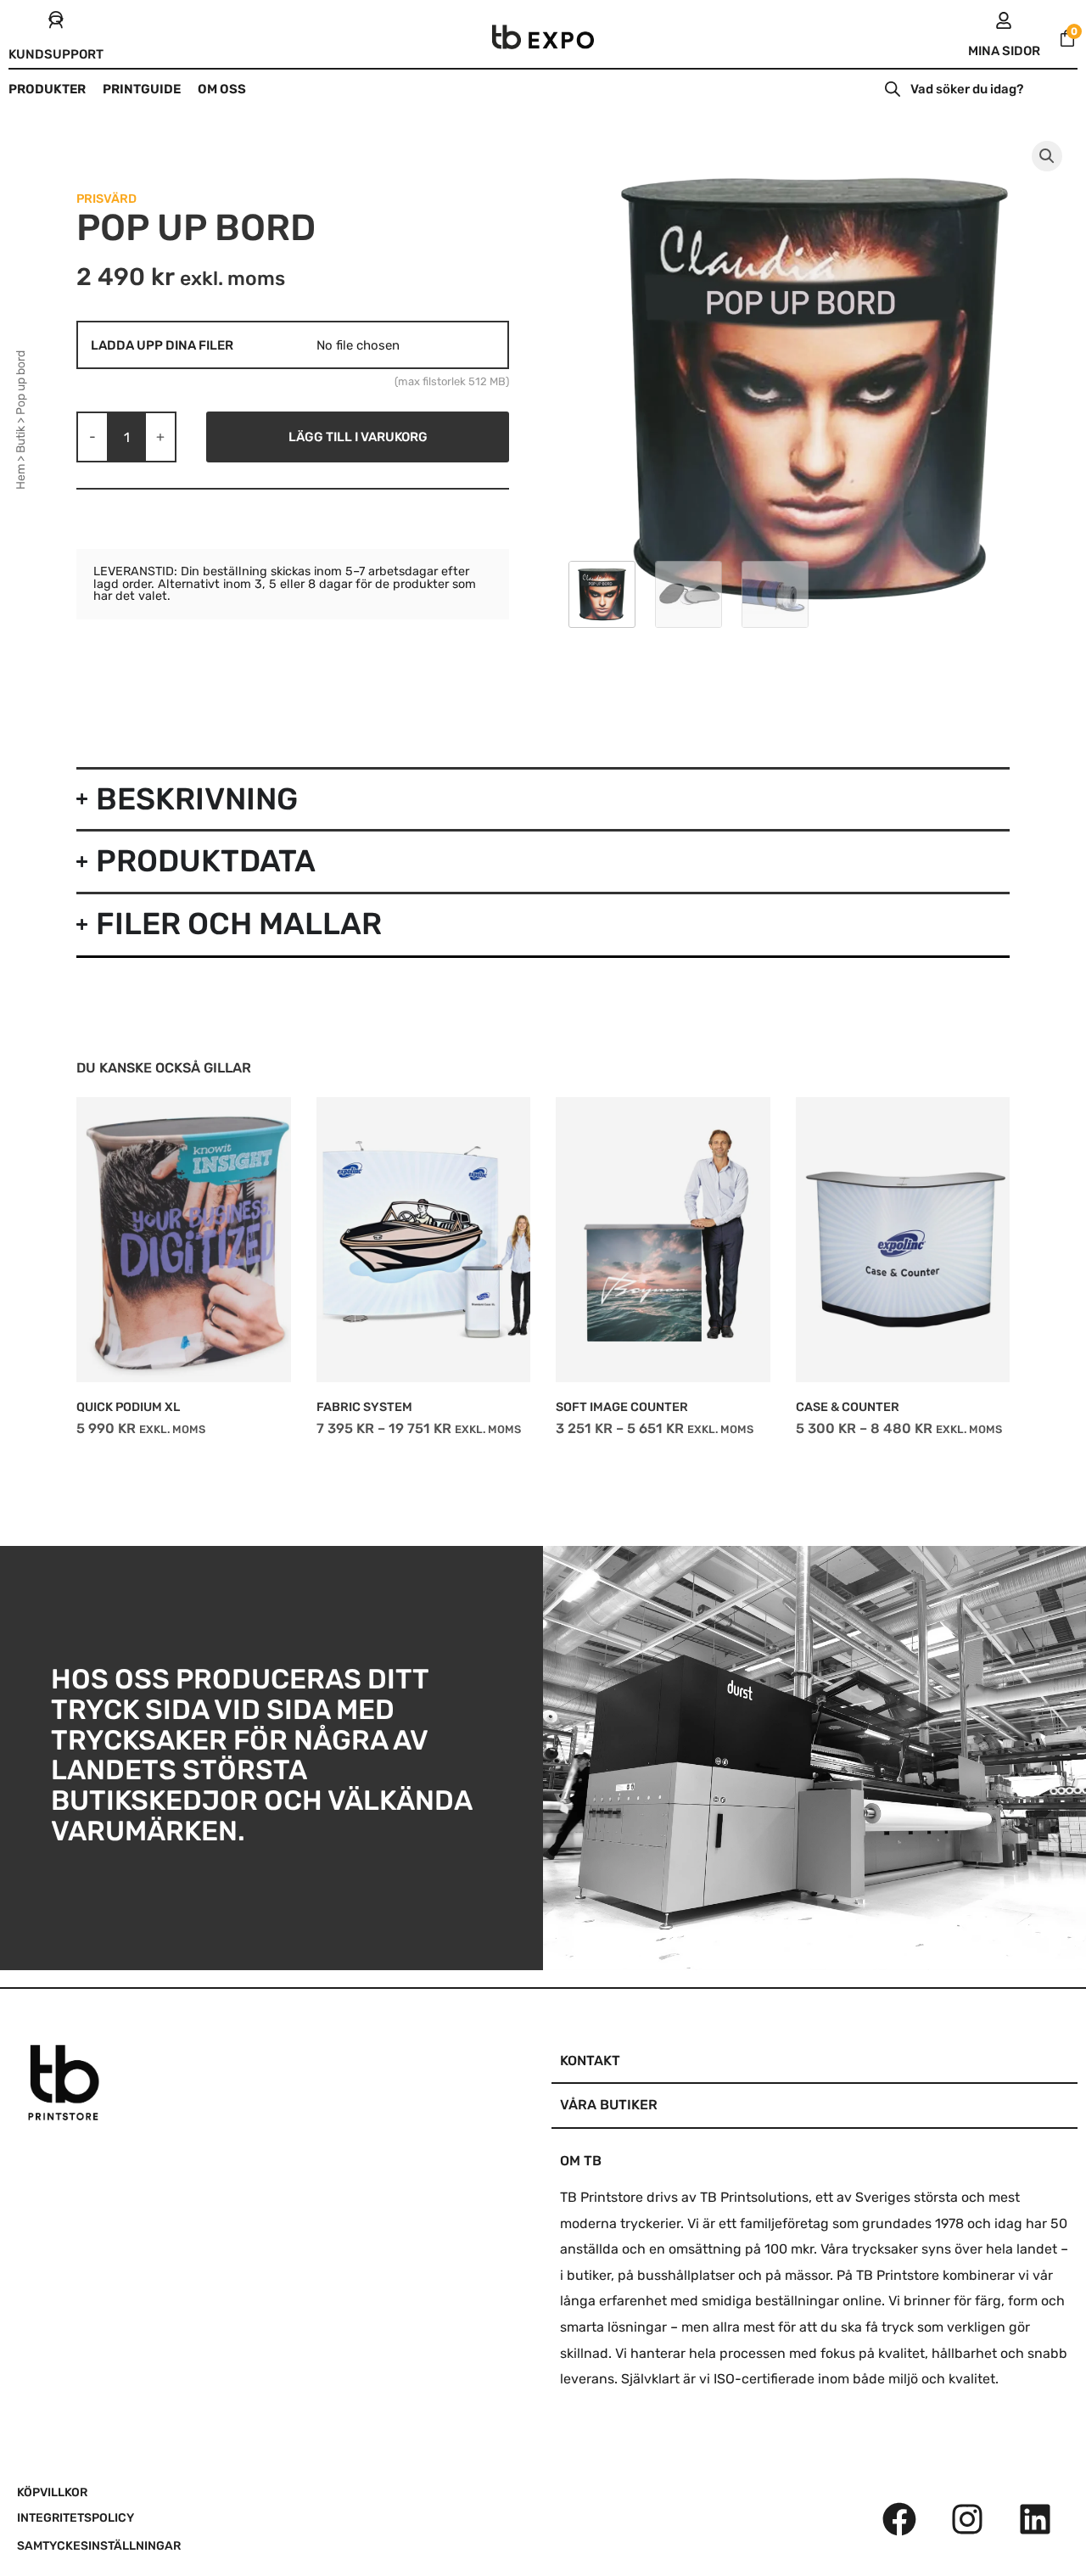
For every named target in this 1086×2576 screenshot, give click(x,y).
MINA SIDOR (1004, 51)
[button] (1047, 156)
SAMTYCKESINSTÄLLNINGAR (99, 2546)
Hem (21, 477)
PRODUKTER (47, 89)
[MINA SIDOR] (1004, 20)
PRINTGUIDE (142, 89)
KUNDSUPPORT (56, 54)
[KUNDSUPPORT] (56, 20)
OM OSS (222, 89)
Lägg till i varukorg (358, 437)
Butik (21, 440)
